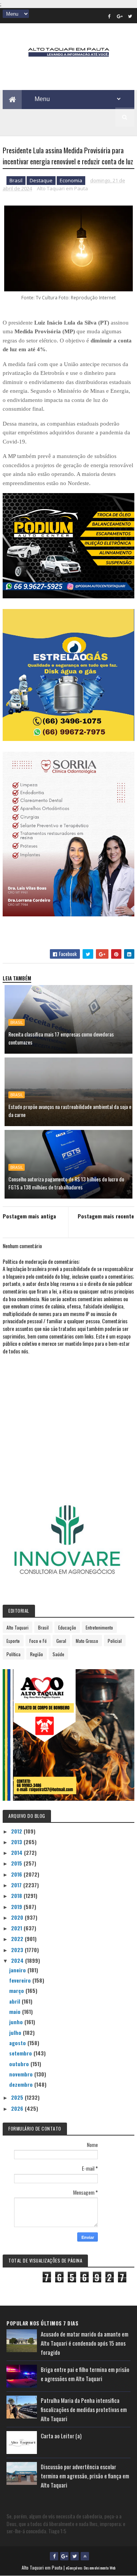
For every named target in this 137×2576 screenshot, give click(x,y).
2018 (17, 1895)
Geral (61, 1641)
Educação (67, 1627)
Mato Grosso (87, 1641)
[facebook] (110, 16)
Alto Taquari (18, 1627)
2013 (17, 1842)
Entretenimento (99, 1627)
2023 (18, 1950)
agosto (18, 2043)
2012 (17, 1831)
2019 (17, 1907)
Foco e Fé (38, 1641)
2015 (17, 1863)
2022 (18, 1939)
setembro (21, 2053)
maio (16, 2011)
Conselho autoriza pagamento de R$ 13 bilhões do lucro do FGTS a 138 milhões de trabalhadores (66, 1183)
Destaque (41, 180)
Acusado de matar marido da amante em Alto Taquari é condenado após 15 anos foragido (84, 2343)
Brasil (16, 180)
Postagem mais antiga (29, 1216)
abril (15, 2001)
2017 (17, 1885)
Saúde (58, 1654)
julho (16, 2032)
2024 (18, 1960)
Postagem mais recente (106, 1216)
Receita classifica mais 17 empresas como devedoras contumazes (61, 1038)
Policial (115, 1641)
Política (14, 1654)
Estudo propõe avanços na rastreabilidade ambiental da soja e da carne (70, 1110)
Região (37, 1654)
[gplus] (120, 16)
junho (17, 2022)
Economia (71, 180)
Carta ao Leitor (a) (61, 2436)
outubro (20, 2064)
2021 (17, 1928)
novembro (22, 2074)
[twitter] (130, 16)
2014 (18, 1852)
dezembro (22, 2084)
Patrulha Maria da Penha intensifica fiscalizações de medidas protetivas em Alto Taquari (84, 2409)
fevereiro (21, 1980)
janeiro (18, 1970)
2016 (17, 1874)
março (17, 1990)
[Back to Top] (85, 2556)
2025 (18, 2097)
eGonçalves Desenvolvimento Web (91, 2568)
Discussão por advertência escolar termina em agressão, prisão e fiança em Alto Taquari (85, 2476)
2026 (18, 2108)
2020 (18, 1917)
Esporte (13, 1641)
